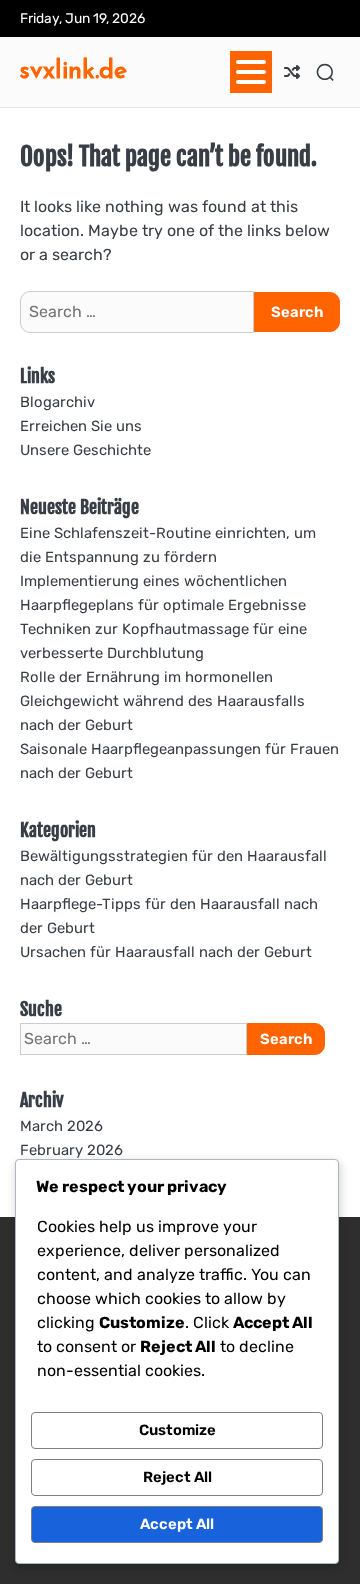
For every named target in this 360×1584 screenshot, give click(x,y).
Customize (177, 1430)
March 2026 (61, 1126)
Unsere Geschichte (85, 450)
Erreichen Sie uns (81, 426)
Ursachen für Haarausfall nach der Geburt (166, 952)
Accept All (177, 1524)
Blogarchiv (57, 402)
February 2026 (71, 1150)
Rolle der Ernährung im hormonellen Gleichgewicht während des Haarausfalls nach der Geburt (162, 701)
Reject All (177, 1477)
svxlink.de (73, 69)
